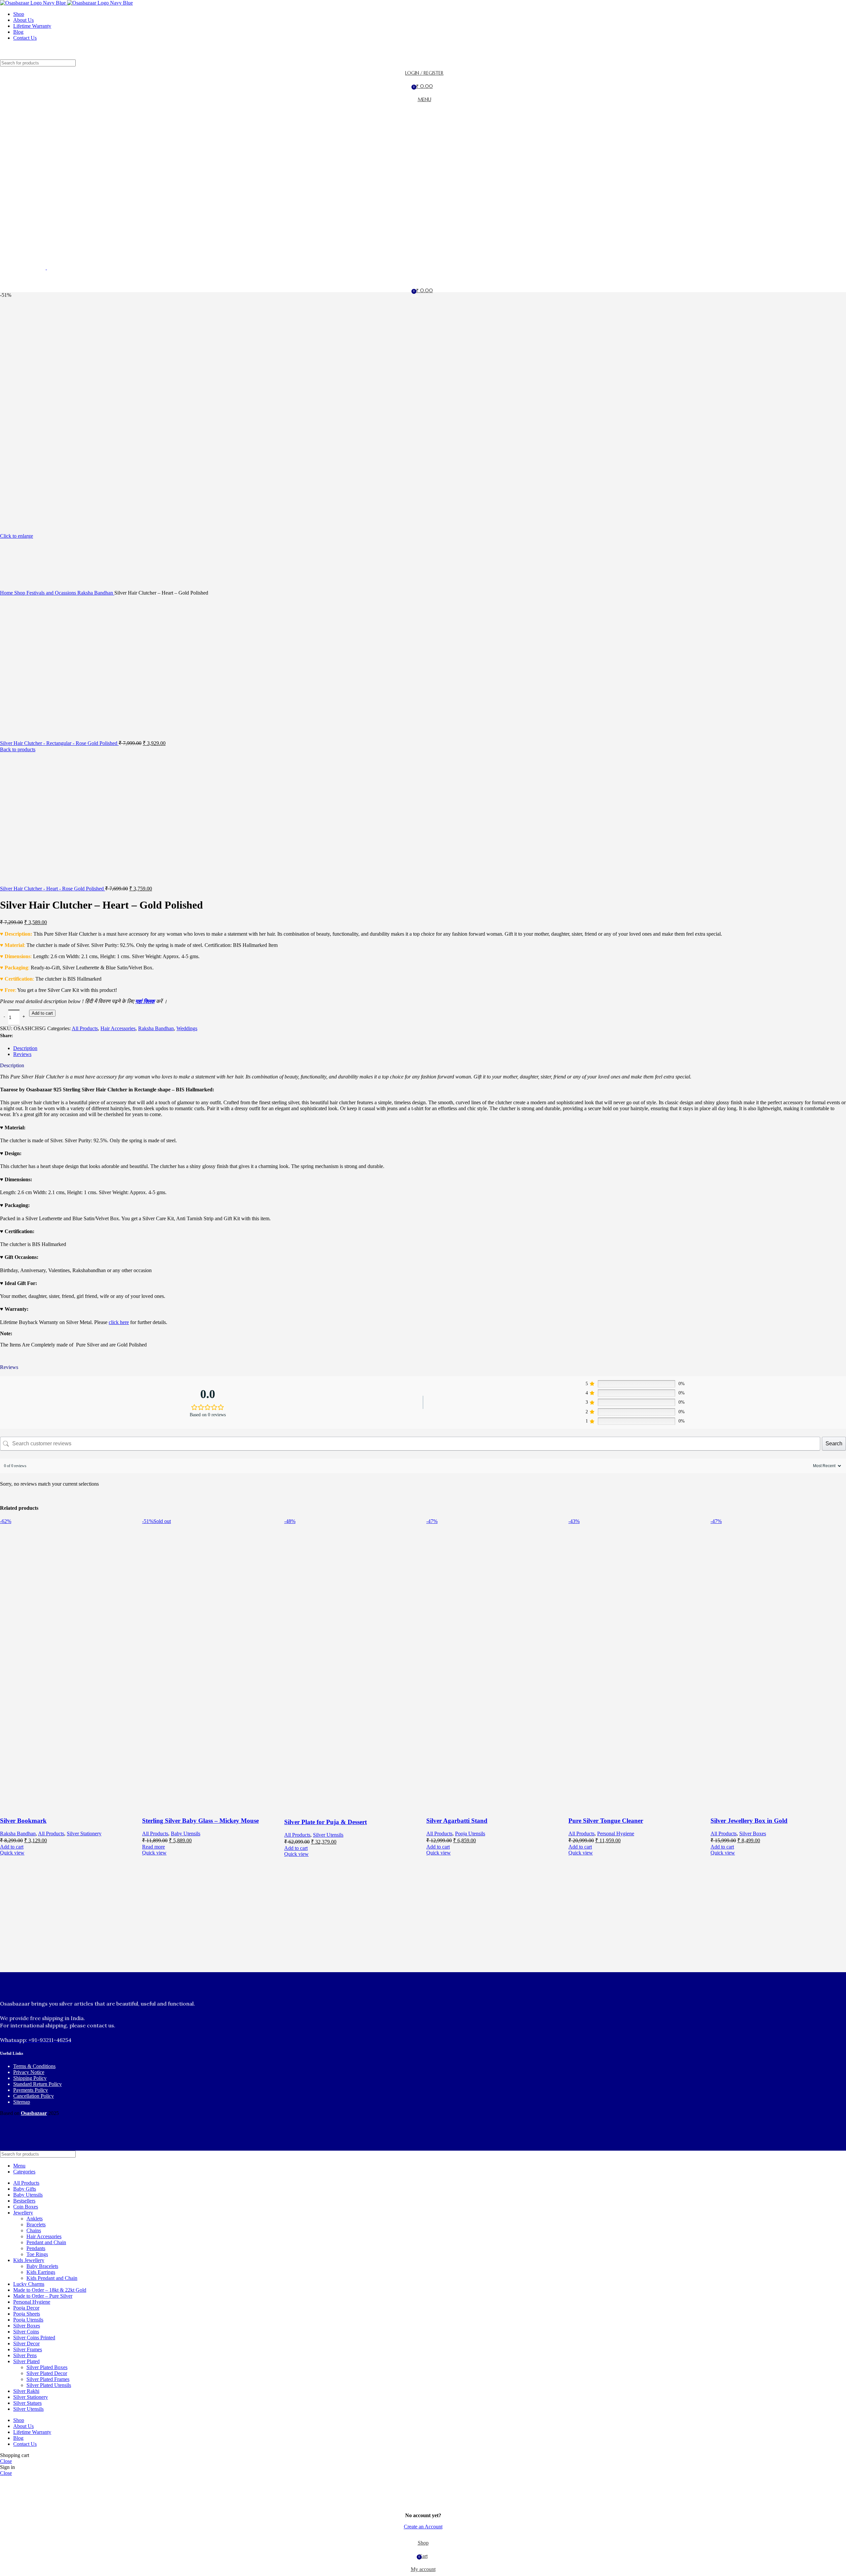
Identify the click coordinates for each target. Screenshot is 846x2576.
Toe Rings (37, 2254)
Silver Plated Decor (47, 2373)
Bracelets (36, 2225)
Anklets (35, 2219)
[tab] (430, 1048)
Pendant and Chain (46, 2242)
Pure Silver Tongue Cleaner (606, 1821)
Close (6, 2461)
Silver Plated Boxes (47, 2367)
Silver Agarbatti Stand (457, 1821)
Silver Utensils (328, 1835)
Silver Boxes (753, 1834)
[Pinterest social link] (34, 1036)
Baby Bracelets (42, 2266)
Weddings (187, 1028)
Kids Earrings (41, 2272)
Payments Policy (31, 2090)
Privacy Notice (29, 2072)
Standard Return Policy (38, 2084)
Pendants (36, 2248)
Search (834, 1444)
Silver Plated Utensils (49, 2385)
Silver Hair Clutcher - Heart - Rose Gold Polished (53, 889)
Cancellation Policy (34, 2096)
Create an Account (423, 2527)
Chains (34, 2230)
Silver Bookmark (23, 1821)
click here (119, 1322)
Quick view (12, 1853)
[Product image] (71, 1808)
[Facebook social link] (19, 1036)
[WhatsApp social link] (41, 1036)
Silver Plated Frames (48, 2379)
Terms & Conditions (34, 2066)
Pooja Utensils (470, 1834)
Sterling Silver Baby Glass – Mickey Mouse (200, 1821)
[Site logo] (34, 3)
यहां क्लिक (145, 1001)
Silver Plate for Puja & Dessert (326, 1822)
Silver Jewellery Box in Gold (749, 1821)
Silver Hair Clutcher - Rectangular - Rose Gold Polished (59, 743)
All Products (85, 1028)
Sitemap (22, 2102)
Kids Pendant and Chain (52, 2278)
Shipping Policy (30, 2078)
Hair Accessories (118, 1028)
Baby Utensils (186, 1834)
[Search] (423, 53)
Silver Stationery (84, 1834)
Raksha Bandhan (156, 1028)
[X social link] (26, 1036)
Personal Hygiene (616, 1834)
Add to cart (42, 1013)
